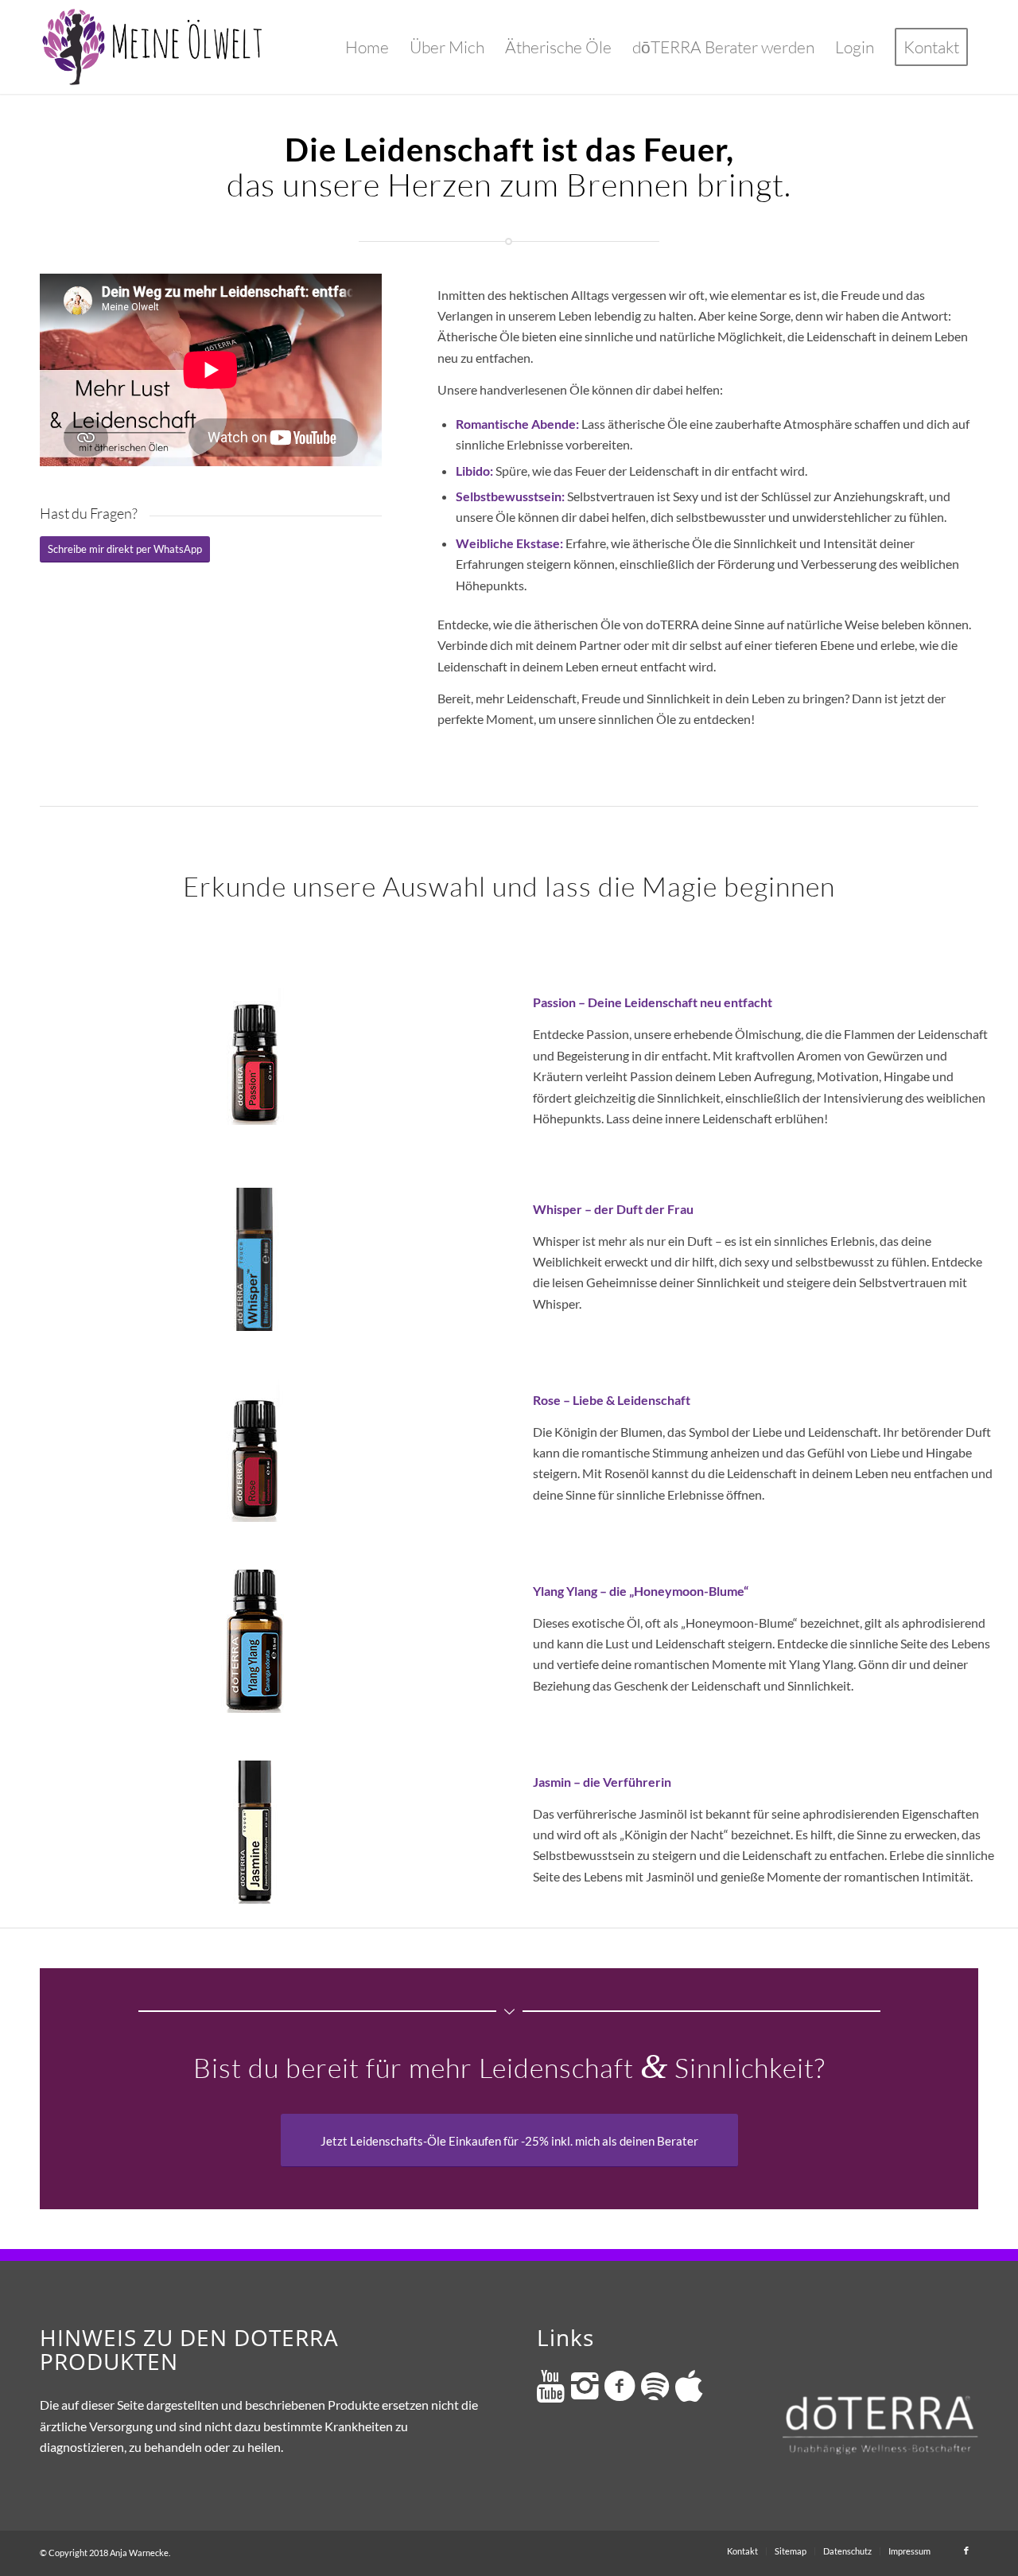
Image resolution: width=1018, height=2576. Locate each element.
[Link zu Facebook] (966, 2551)
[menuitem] (367, 47)
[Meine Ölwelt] (154, 47)
